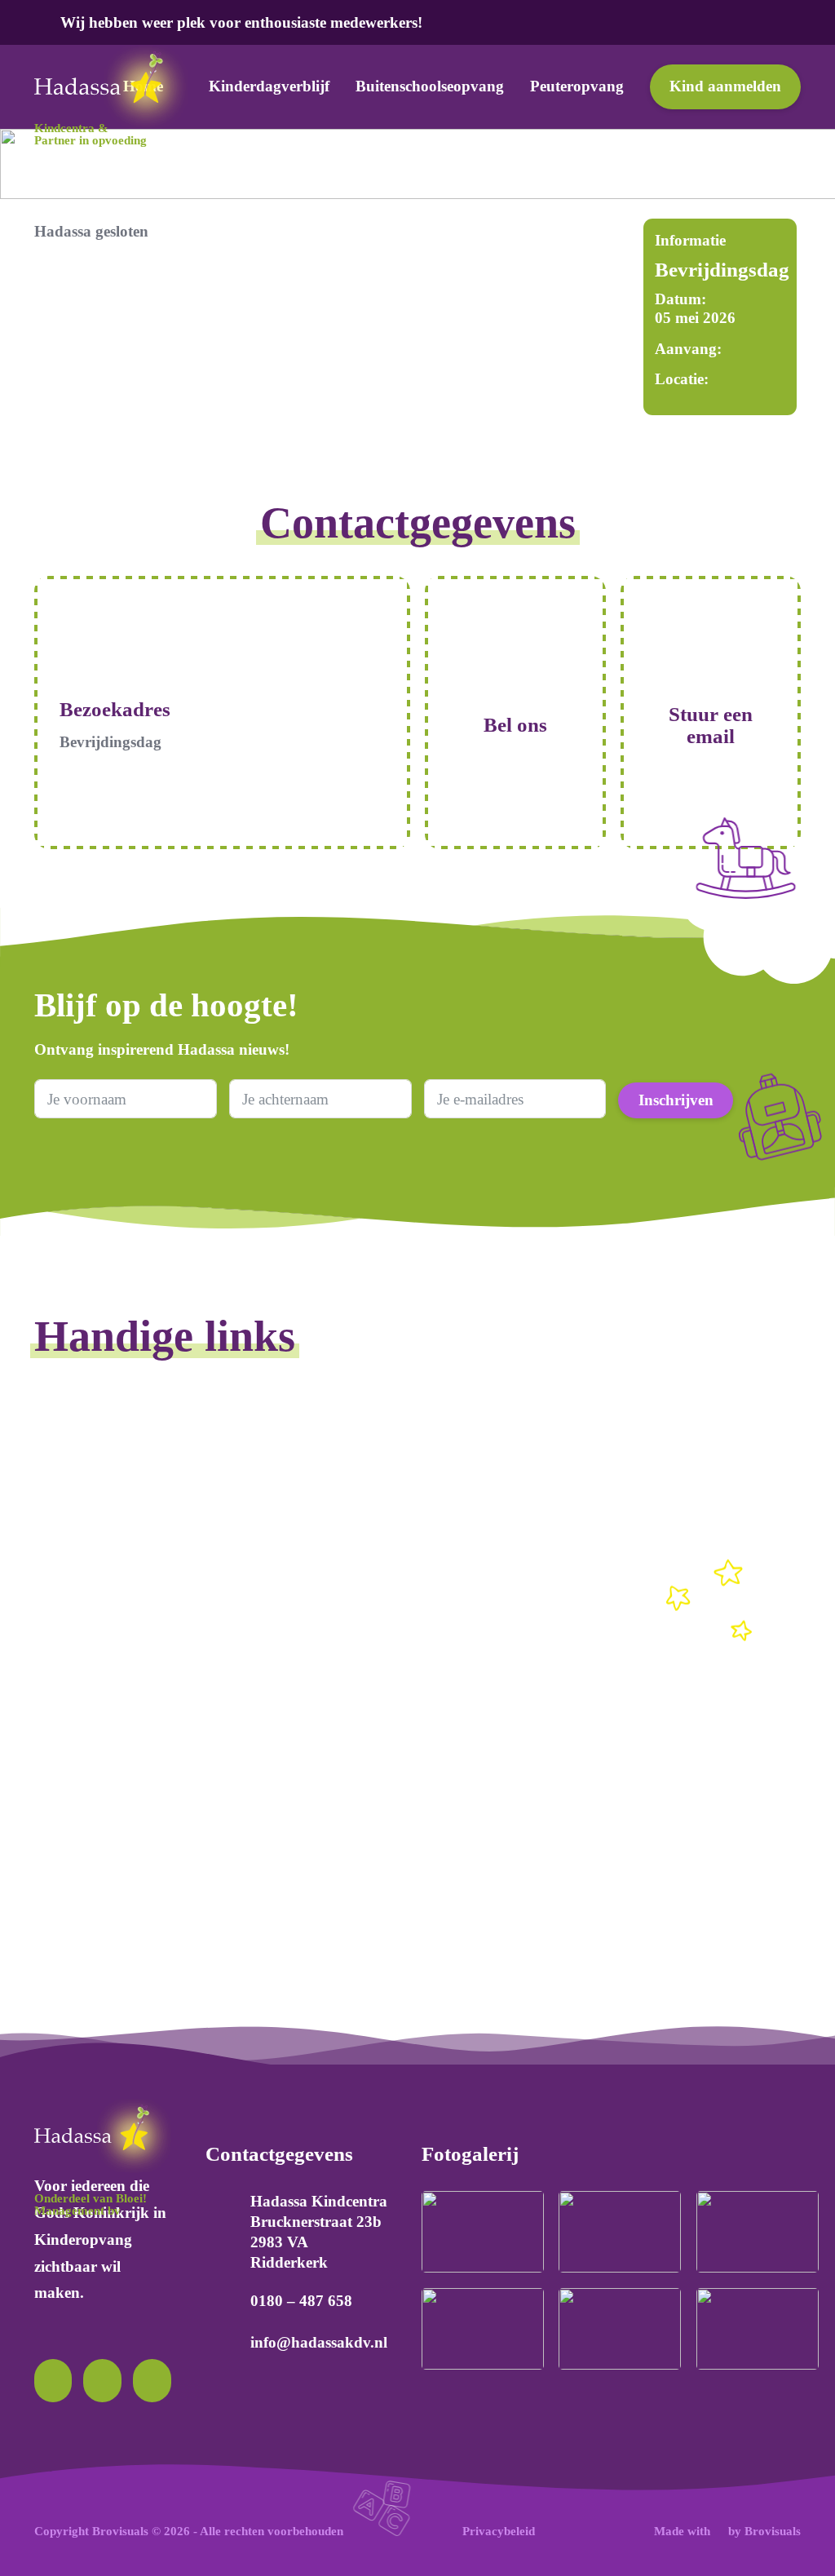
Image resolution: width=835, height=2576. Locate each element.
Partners (59, 1915)
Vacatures (598, 1442)
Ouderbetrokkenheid (365, 1602)
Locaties (327, 1496)
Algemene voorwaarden (643, 1755)
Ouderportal (338, 1629)
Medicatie (64, 1522)
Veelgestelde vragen (362, 1781)
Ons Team (66, 1889)
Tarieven (328, 1549)
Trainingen (602, 1496)
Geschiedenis (75, 1781)
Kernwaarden (76, 1808)
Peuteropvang (577, 86)
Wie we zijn (71, 1755)
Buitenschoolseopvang (430, 86)
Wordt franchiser (620, 1522)
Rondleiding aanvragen (374, 1522)
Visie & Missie (80, 1835)
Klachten (329, 1808)
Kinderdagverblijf (269, 86)
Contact (325, 1755)
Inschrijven (676, 1100)
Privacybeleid (611, 1781)
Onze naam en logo (95, 1862)
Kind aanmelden (725, 86)
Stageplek (599, 1469)
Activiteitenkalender (363, 1442)
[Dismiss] (817, 20)
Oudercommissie (353, 1576)
